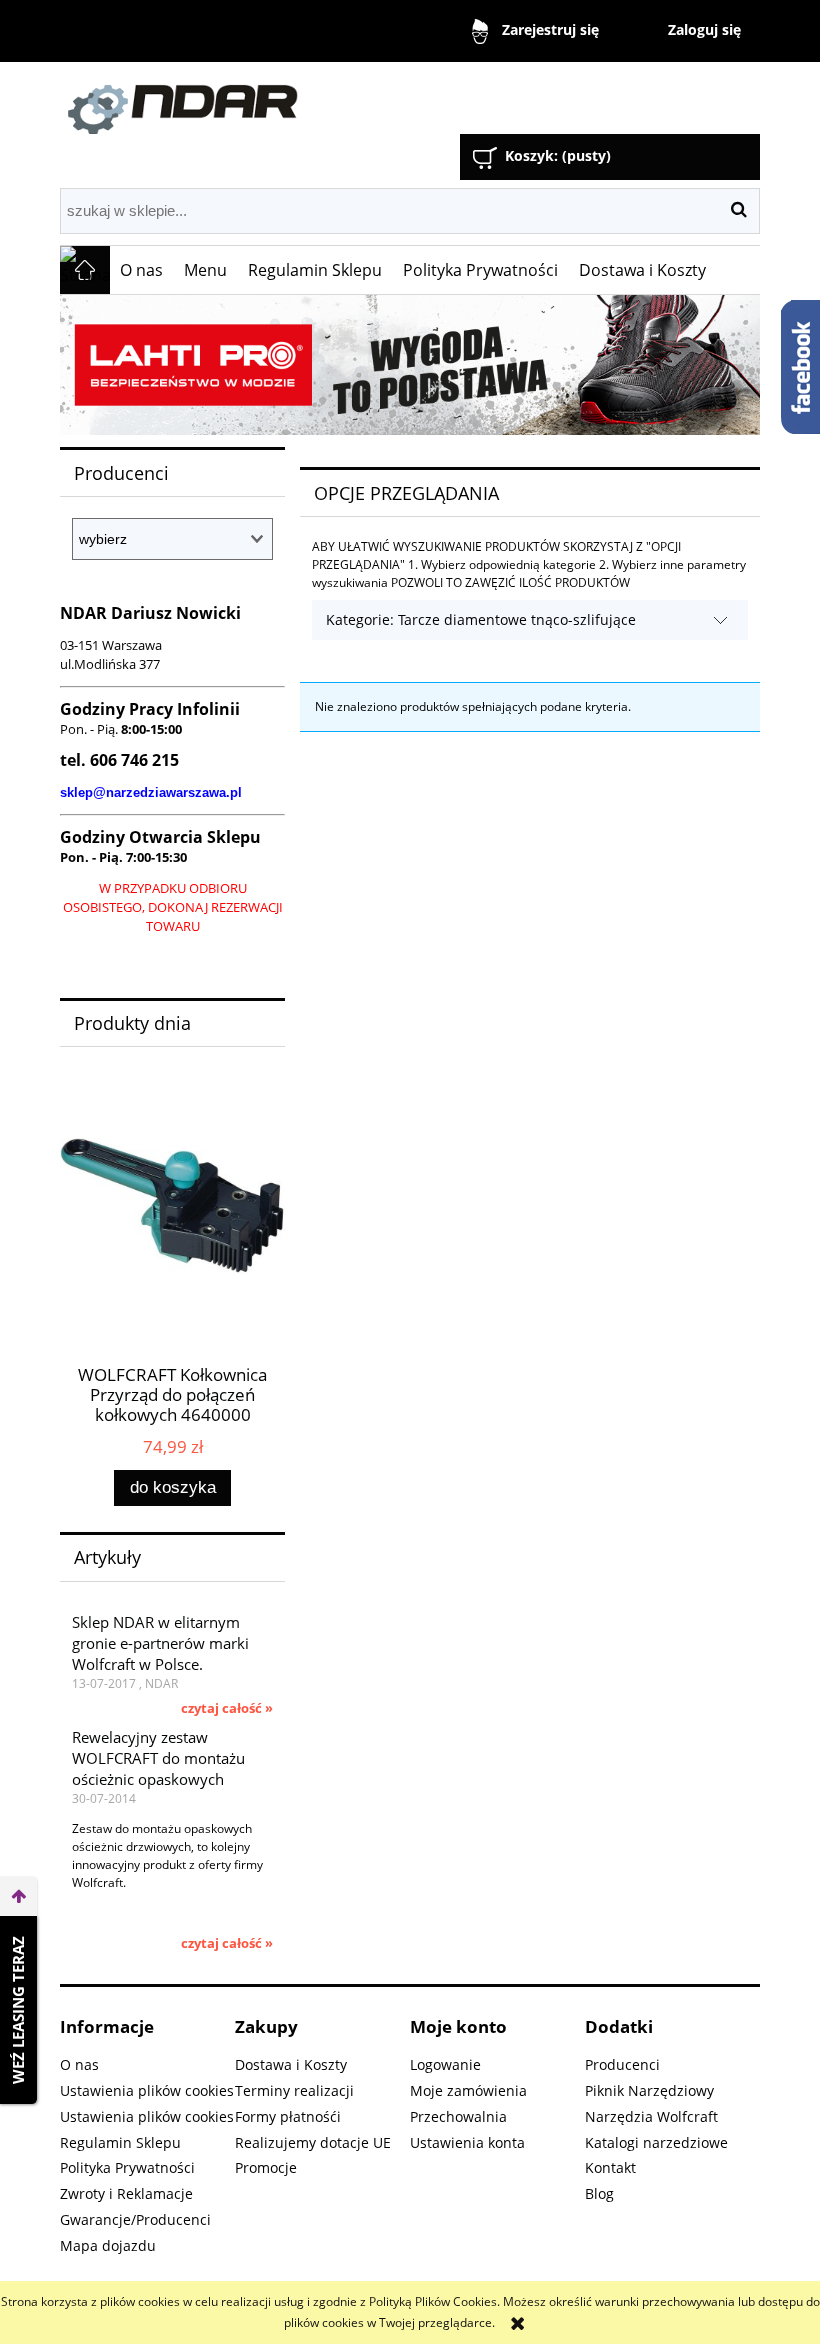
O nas (79, 2064)
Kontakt (610, 2167)
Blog (599, 2193)
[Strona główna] (285, 100)
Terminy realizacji (294, 2090)
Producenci (622, 2064)
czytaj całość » (227, 1708)
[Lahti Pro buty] (410, 364)
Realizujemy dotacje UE (313, 2142)
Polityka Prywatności (127, 2167)
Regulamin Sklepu (120, 2142)
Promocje (266, 2167)
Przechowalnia (458, 2116)
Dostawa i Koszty (291, 2064)
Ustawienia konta (467, 2142)
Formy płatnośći (288, 2116)
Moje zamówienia (468, 2090)
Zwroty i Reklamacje (126, 2193)
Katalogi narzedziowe (656, 2142)
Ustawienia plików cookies (147, 2090)
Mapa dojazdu (108, 2245)
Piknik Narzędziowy (649, 2090)
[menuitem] (142, 270)
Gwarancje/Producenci (135, 2219)
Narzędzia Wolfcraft (651, 2116)
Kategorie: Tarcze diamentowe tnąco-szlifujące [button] (481, 619)
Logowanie (445, 2064)
